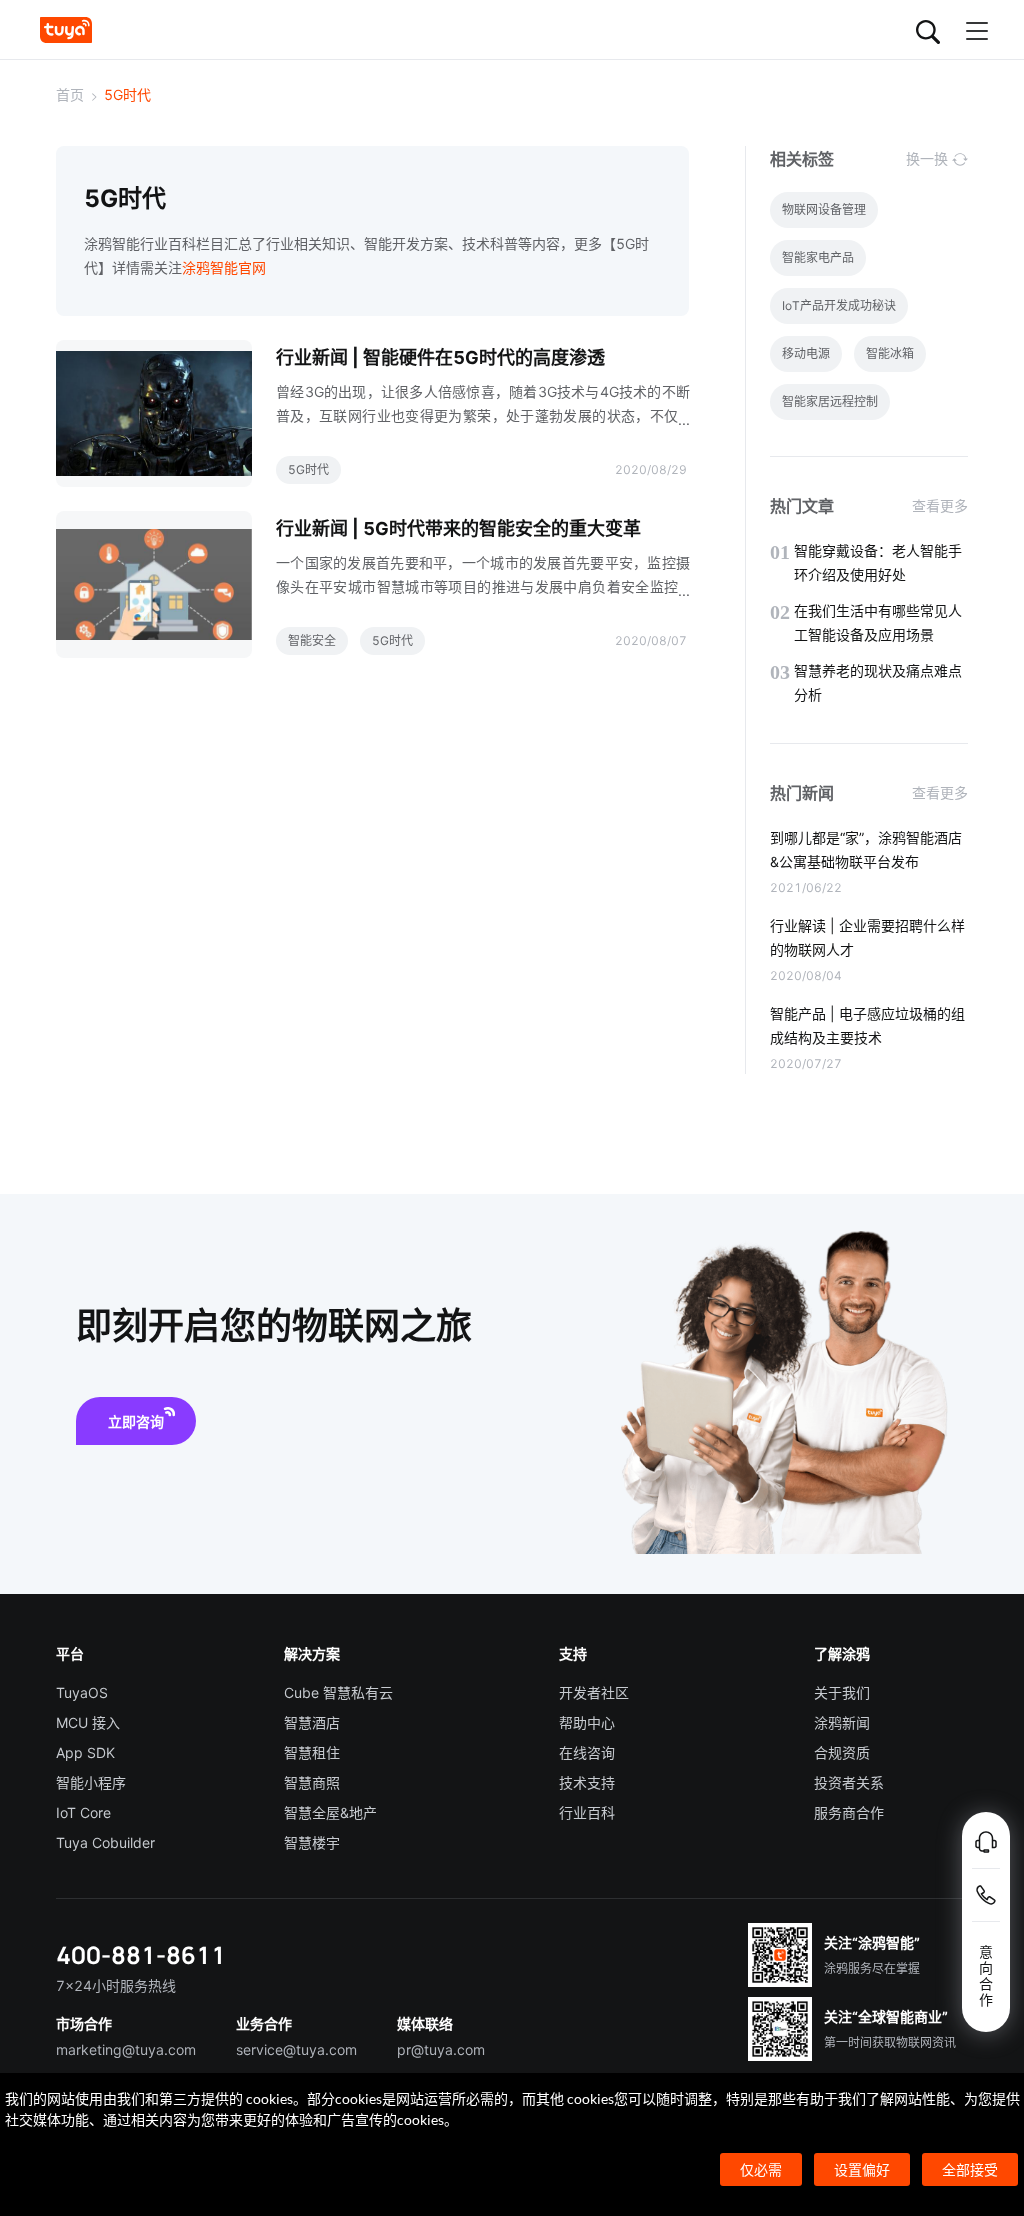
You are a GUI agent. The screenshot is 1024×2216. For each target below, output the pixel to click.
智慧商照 (312, 1782)
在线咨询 (587, 1752)
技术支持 (587, 1782)
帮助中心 (587, 1722)
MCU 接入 (88, 1722)
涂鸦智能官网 (224, 267)
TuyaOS (82, 1692)
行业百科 (587, 1812)
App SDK (85, 1752)
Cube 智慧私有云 (338, 1692)
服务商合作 (849, 1812)
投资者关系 (849, 1782)
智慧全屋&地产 (330, 1812)
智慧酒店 (312, 1722)
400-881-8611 (141, 1954)
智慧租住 (312, 1752)
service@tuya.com (296, 2049)
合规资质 (842, 1752)
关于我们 (842, 1692)
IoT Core (83, 1812)
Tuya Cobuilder (105, 1842)
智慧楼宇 (312, 1842)
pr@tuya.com (441, 2049)
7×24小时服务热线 (116, 1985)
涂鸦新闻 (842, 1722)
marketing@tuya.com (126, 2049)
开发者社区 (594, 1692)
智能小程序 (91, 1782)
